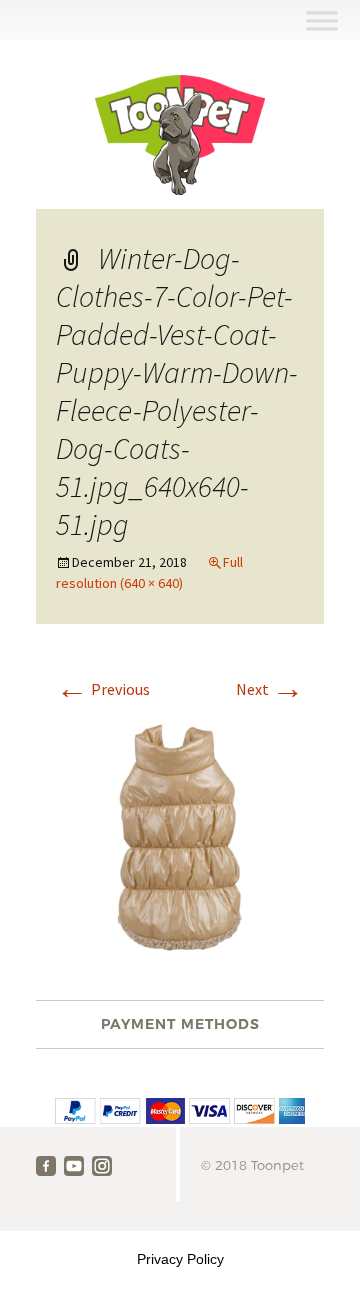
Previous (103, 689)
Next (270, 689)
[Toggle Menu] (321, 20)
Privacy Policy (180, 1259)
